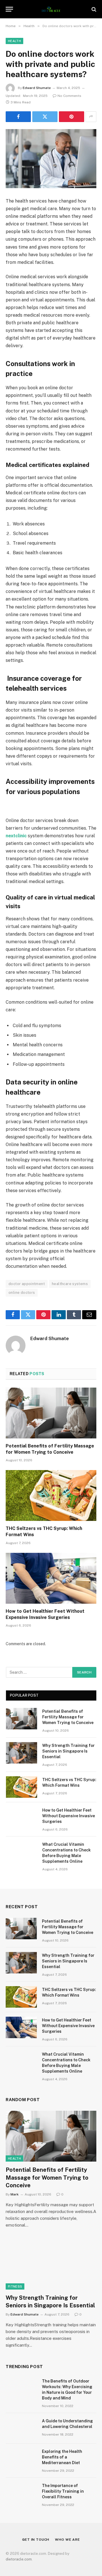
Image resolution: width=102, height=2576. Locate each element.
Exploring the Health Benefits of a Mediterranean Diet (62, 2457)
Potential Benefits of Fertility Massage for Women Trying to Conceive (68, 1717)
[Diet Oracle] (51, 9)
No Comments (69, 96)
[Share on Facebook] (18, 117)
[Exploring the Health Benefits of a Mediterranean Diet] (21, 2459)
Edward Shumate (37, 88)
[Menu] (9, 9)
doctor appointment (27, 1284)
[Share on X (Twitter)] (45, 117)
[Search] (93, 9)
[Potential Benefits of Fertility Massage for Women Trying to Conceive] (51, 1413)
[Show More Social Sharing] (91, 117)
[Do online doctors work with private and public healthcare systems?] (51, 159)
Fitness (15, 2286)
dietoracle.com (19, 2559)
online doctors (22, 1293)
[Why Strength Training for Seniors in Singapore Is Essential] (22, 1753)
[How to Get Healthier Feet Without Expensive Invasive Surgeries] (51, 1578)
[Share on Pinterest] (72, 117)
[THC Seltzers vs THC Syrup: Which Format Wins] (51, 1495)
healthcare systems (70, 1284)
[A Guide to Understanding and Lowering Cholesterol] (21, 2428)
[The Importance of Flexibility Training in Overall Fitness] (21, 2493)
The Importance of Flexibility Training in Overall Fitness (63, 2491)
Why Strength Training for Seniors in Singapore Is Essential (68, 1751)
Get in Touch (36, 2540)
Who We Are (67, 2540)
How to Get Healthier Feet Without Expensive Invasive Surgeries (69, 1816)
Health (14, 41)
